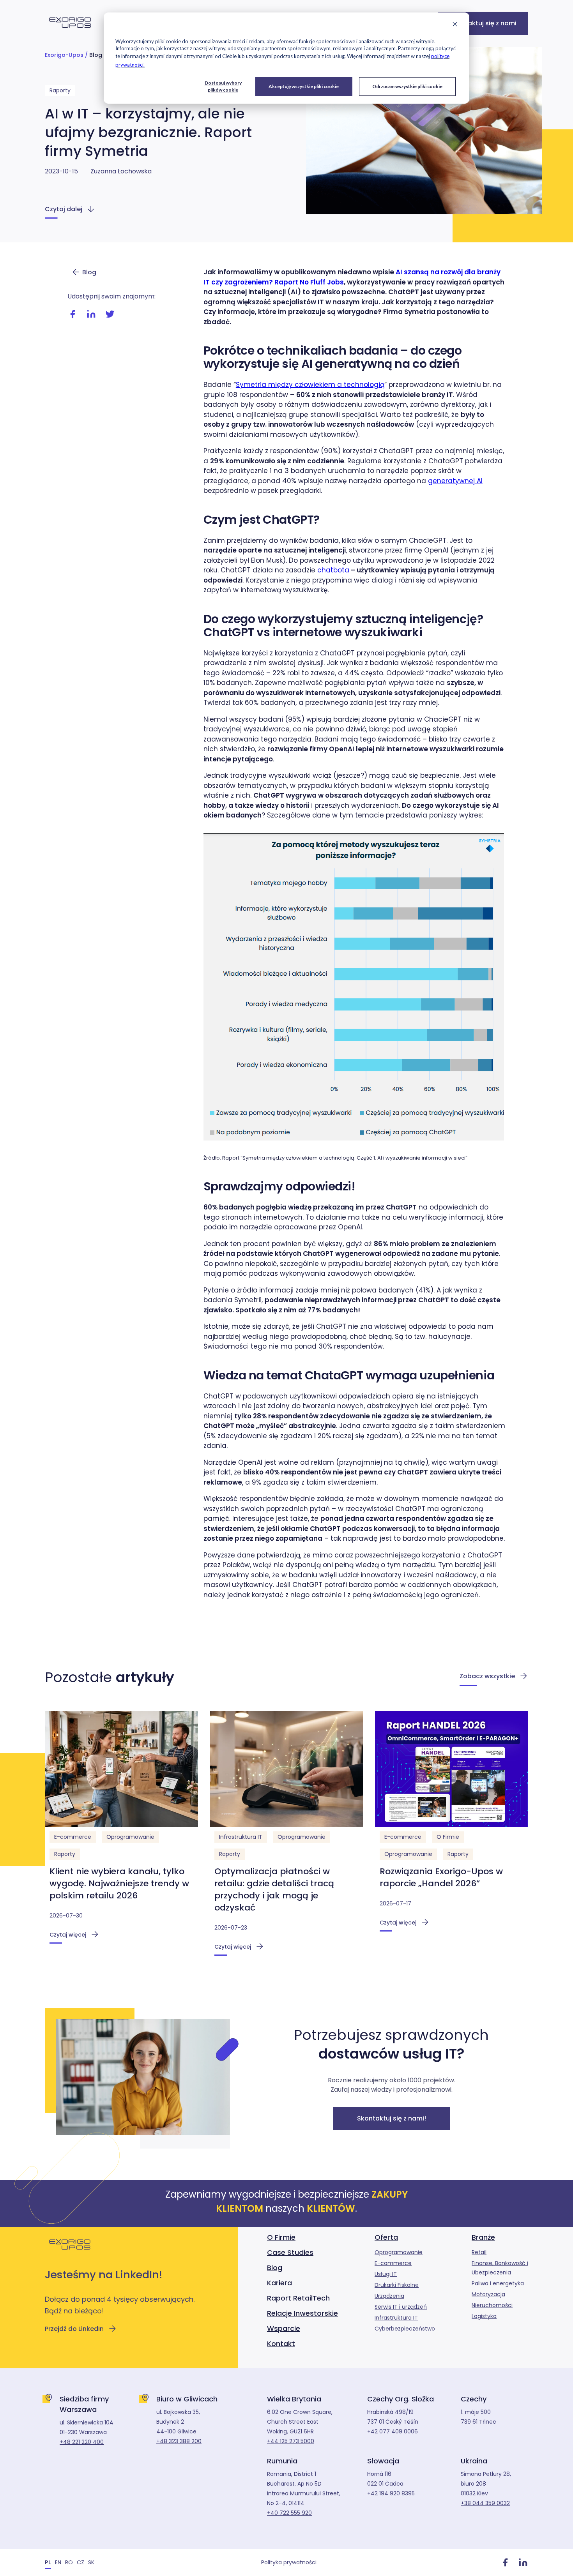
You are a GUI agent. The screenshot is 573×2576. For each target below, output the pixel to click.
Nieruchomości (492, 2305)
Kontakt (281, 2344)
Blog (96, 55)
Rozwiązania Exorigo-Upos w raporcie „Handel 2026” (441, 1877)
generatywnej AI (455, 481)
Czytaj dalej (64, 209)
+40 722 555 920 (289, 2513)
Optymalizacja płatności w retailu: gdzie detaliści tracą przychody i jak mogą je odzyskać (274, 1889)
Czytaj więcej (68, 1935)
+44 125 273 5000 (291, 2441)
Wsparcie (284, 2328)
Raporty (60, 90)
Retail (479, 2252)
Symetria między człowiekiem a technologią (310, 385)
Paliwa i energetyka (498, 2283)
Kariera (279, 2283)
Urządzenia (389, 2296)
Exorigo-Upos (64, 55)
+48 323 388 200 (179, 2441)
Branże (483, 2237)
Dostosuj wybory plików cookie (223, 86)
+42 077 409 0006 (393, 2431)
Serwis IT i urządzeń (401, 2307)
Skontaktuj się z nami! (392, 2118)
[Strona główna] (70, 32)
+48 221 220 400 (82, 2442)
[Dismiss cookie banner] (455, 25)
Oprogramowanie (130, 1837)
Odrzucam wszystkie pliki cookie (407, 86)
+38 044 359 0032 (485, 2503)
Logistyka (484, 2316)
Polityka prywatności (289, 2562)
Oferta (386, 2237)
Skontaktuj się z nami (483, 23)
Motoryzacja (488, 2294)
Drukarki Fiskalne (397, 2285)
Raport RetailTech (298, 2298)
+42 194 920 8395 (391, 2493)
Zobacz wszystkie (487, 1676)
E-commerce (73, 1837)
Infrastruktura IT (241, 1837)
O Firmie (448, 1837)
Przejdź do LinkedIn (74, 2329)
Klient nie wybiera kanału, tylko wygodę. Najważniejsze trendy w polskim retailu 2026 (119, 1883)
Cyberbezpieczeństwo (405, 2329)
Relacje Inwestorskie (302, 2313)
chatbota (333, 570)
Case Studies (290, 2252)
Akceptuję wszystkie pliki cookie (304, 86)
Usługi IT (386, 2274)
